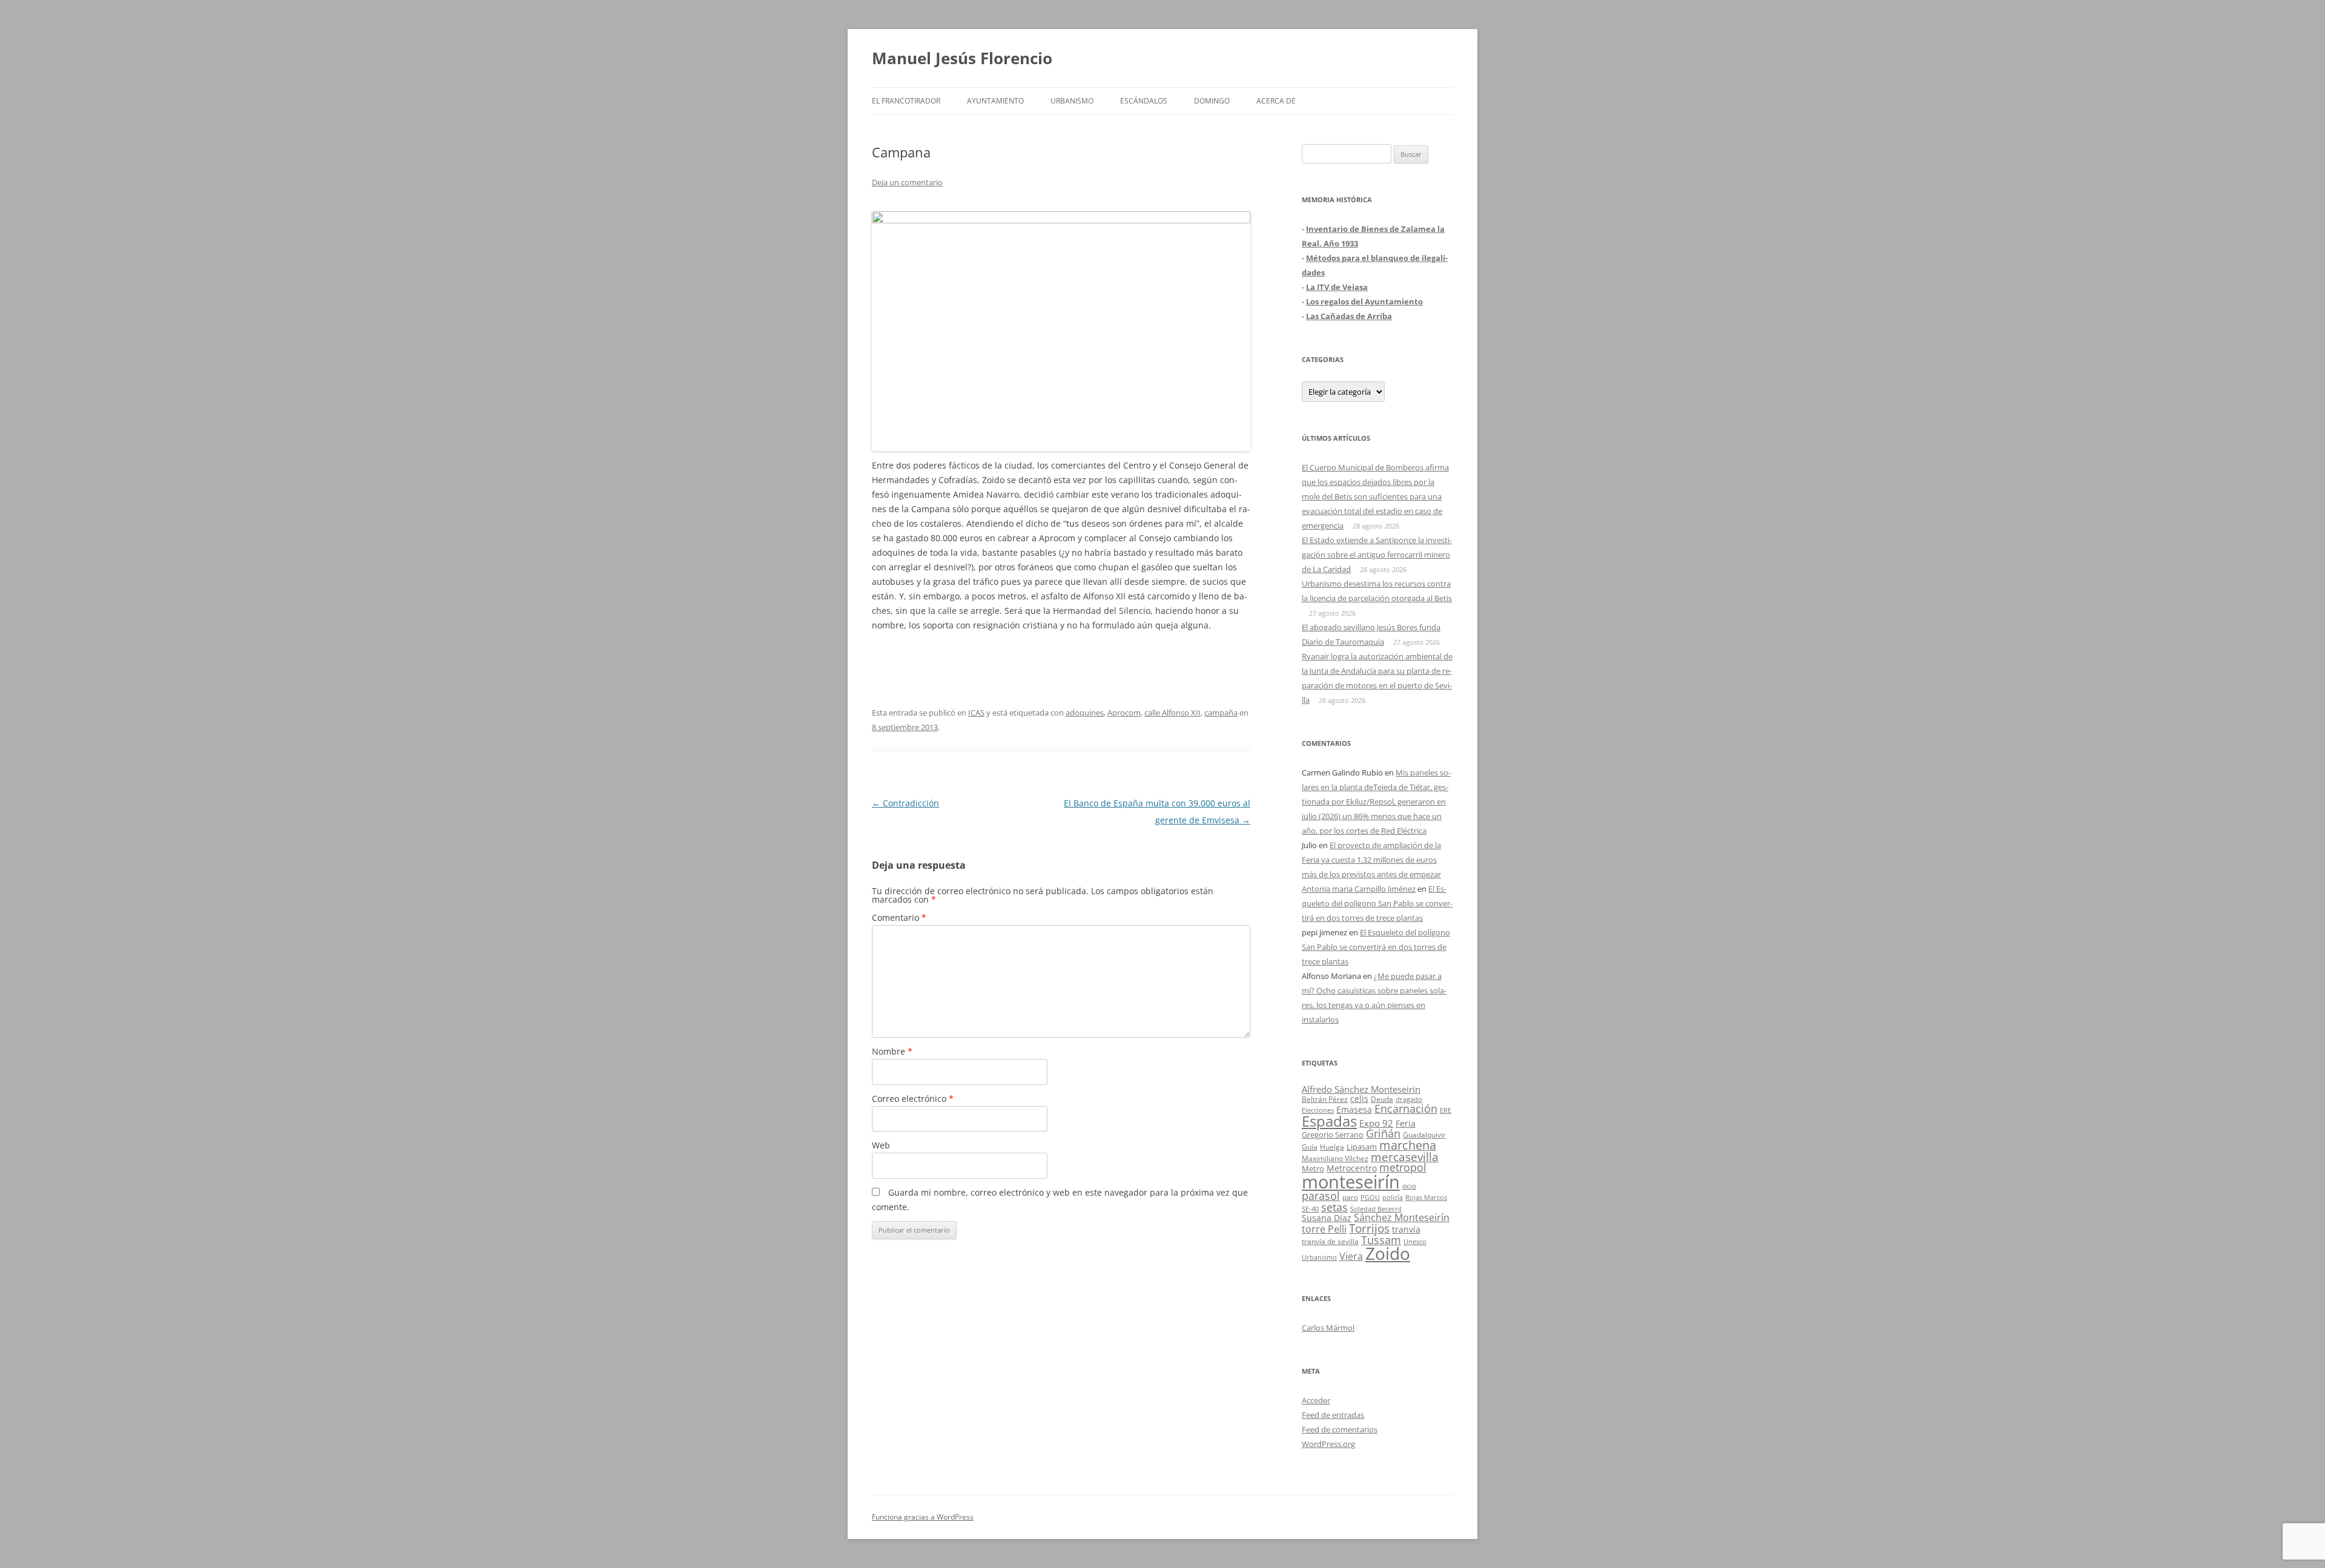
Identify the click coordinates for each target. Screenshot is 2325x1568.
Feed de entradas (1333, 1415)
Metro (1313, 1169)
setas (1334, 1207)
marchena (1408, 1145)
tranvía (1406, 1229)
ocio (1409, 1186)
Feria (1406, 1123)
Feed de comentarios (1340, 1429)
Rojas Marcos (1426, 1197)
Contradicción (905, 803)
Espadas (1329, 1121)
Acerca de (1276, 101)
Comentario (899, 917)
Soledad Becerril (1376, 1209)
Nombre (892, 1051)
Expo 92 (1376, 1123)
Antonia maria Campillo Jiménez (1359, 889)
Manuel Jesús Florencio (962, 58)
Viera (1351, 1256)
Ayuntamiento (995, 101)
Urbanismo (1072, 101)
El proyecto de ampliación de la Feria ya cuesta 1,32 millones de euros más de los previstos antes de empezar (1371, 860)
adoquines (1085, 713)
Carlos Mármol (1328, 1328)
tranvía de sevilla (1330, 1241)
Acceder (1316, 1400)
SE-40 (1310, 1209)
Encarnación (1406, 1108)
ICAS (976, 713)
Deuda (1382, 1099)
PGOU (1370, 1197)
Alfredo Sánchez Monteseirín (1361, 1089)
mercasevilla (1405, 1157)
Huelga (1332, 1147)
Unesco (1415, 1241)
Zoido (1388, 1253)
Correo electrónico (913, 1099)
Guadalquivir (1424, 1135)
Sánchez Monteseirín (1402, 1217)
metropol (1403, 1167)
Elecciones (1318, 1110)
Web (881, 1145)
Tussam (1381, 1240)
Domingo (1212, 101)
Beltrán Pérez (1325, 1099)
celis (1359, 1099)
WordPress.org (1328, 1444)
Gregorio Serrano (1333, 1135)
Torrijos (1369, 1228)
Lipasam (1362, 1147)
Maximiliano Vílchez (1335, 1158)
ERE (1446, 1110)
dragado (1409, 1099)
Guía (1310, 1147)
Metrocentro (1352, 1168)
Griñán (1383, 1133)
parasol (1321, 1196)
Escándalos (1144, 101)
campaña (1221, 713)
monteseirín (1351, 1182)
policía (1393, 1197)
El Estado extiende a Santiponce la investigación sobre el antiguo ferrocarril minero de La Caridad (1377, 555)
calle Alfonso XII (1172, 713)
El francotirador (906, 101)
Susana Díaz (1327, 1218)
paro (1350, 1197)
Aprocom (1124, 713)
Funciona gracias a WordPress (923, 1517)
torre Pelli (1324, 1229)
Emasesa (1354, 1109)
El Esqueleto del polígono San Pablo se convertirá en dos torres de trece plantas (1377, 903)
